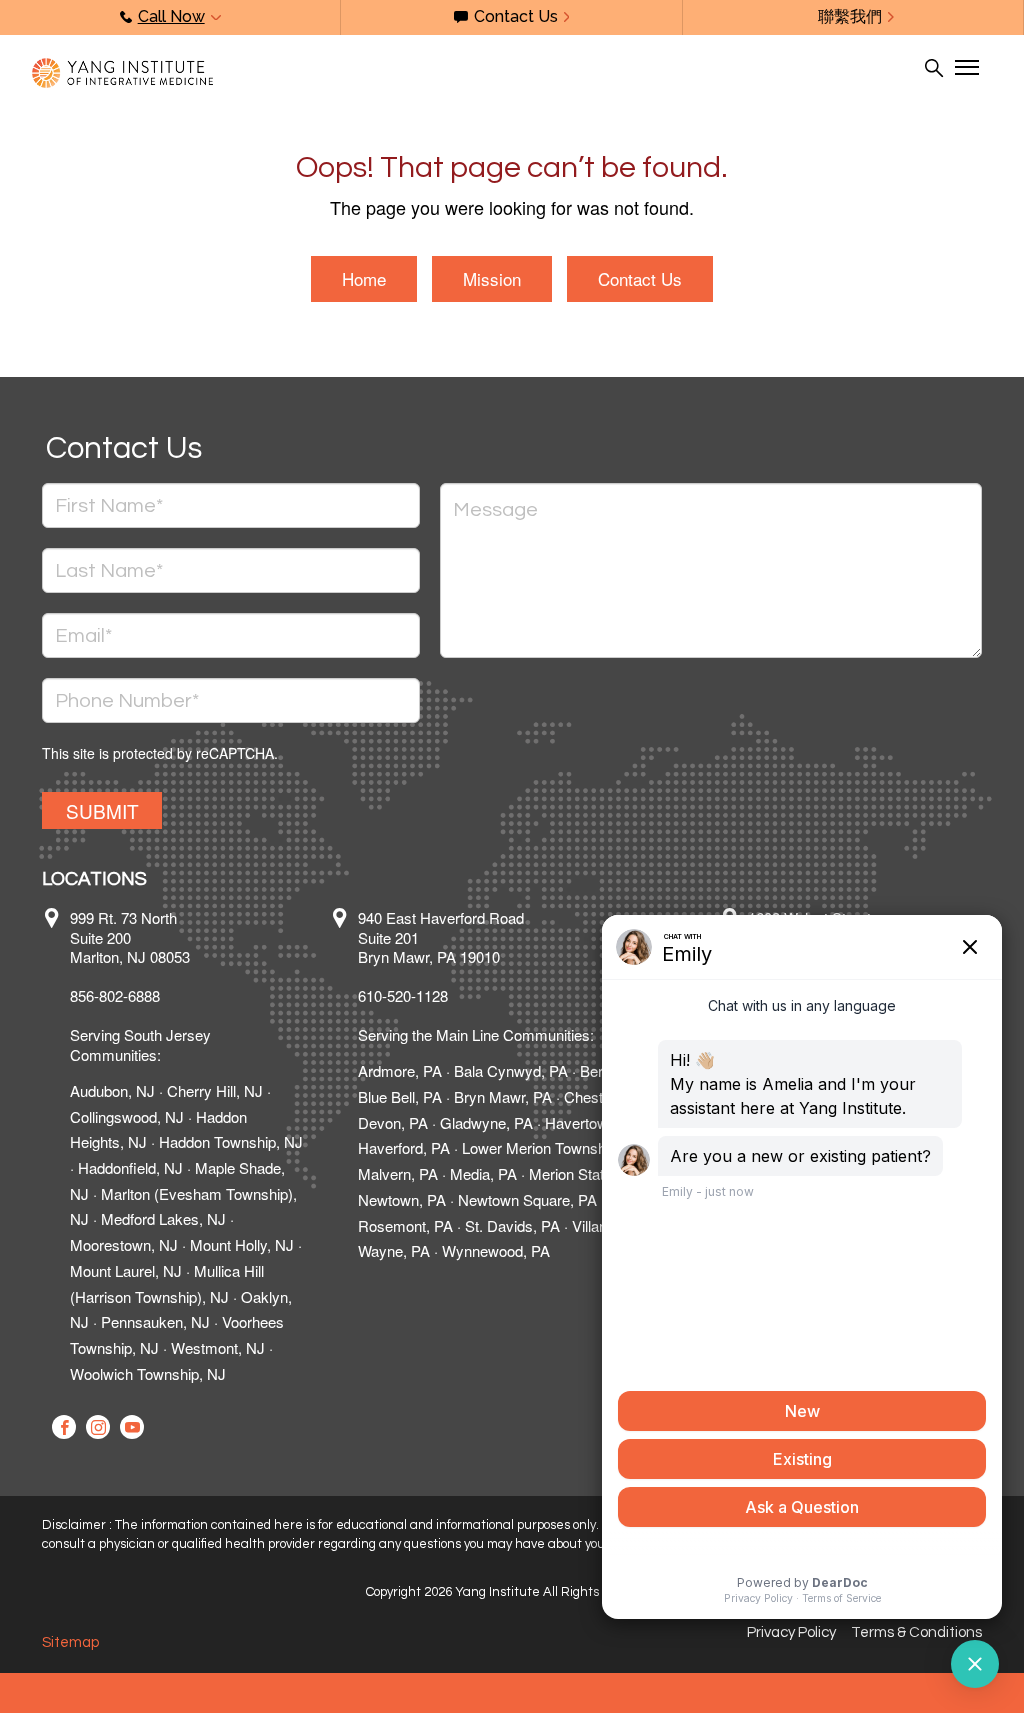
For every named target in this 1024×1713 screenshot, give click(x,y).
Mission (492, 278)
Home (364, 278)
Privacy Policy (791, 1632)
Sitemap (70, 1642)
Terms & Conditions (916, 1632)
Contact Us (640, 278)
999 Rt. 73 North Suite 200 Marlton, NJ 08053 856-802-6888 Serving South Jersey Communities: (140, 986)
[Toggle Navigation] (966, 67)
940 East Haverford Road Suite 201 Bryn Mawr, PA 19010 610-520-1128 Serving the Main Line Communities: (476, 976)
